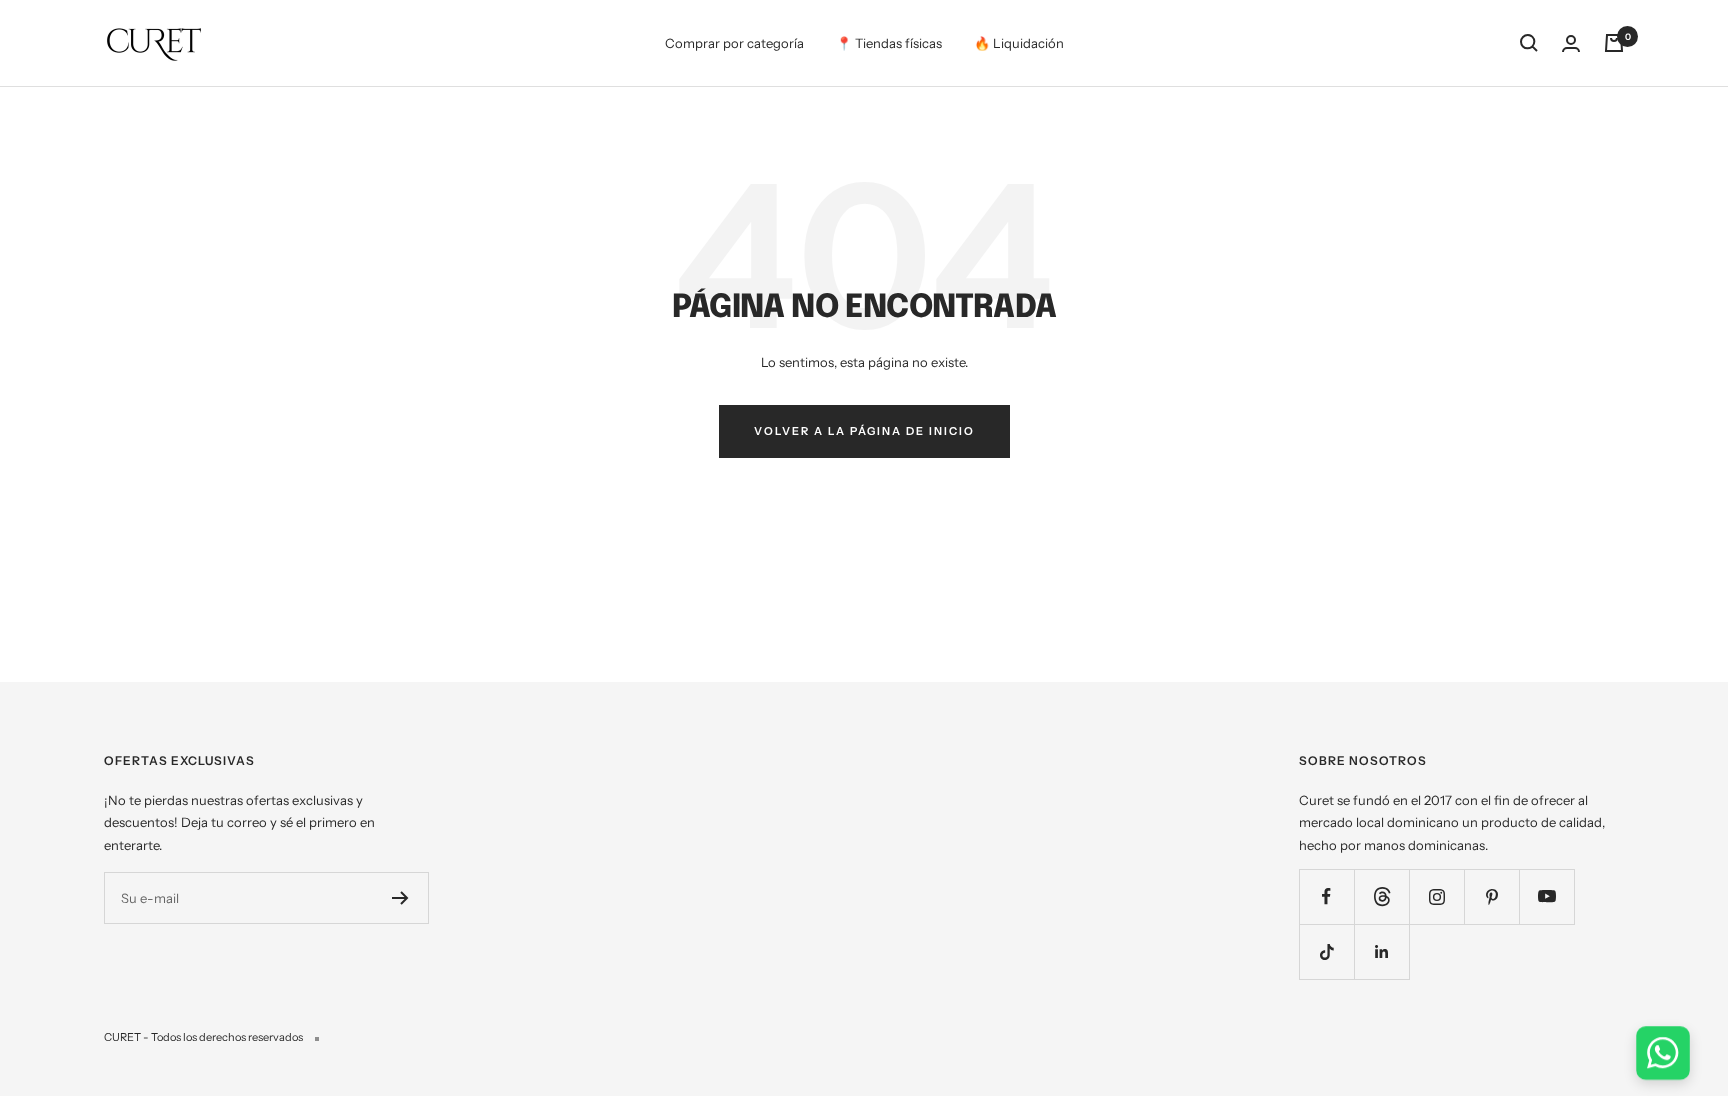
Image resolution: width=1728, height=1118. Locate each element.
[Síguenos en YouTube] (1546, 896)
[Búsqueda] (1529, 43)
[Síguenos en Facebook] (1326, 896)
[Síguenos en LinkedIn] (1381, 951)
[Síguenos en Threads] (1381, 896)
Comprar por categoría (734, 43)
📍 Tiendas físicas (889, 43)
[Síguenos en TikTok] (1326, 951)
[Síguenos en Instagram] (1436, 896)
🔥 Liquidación (1019, 43)
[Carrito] (1614, 43)
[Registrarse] (400, 898)
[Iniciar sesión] (1571, 43)
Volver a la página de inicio (864, 431)
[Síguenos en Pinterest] (1491, 896)
